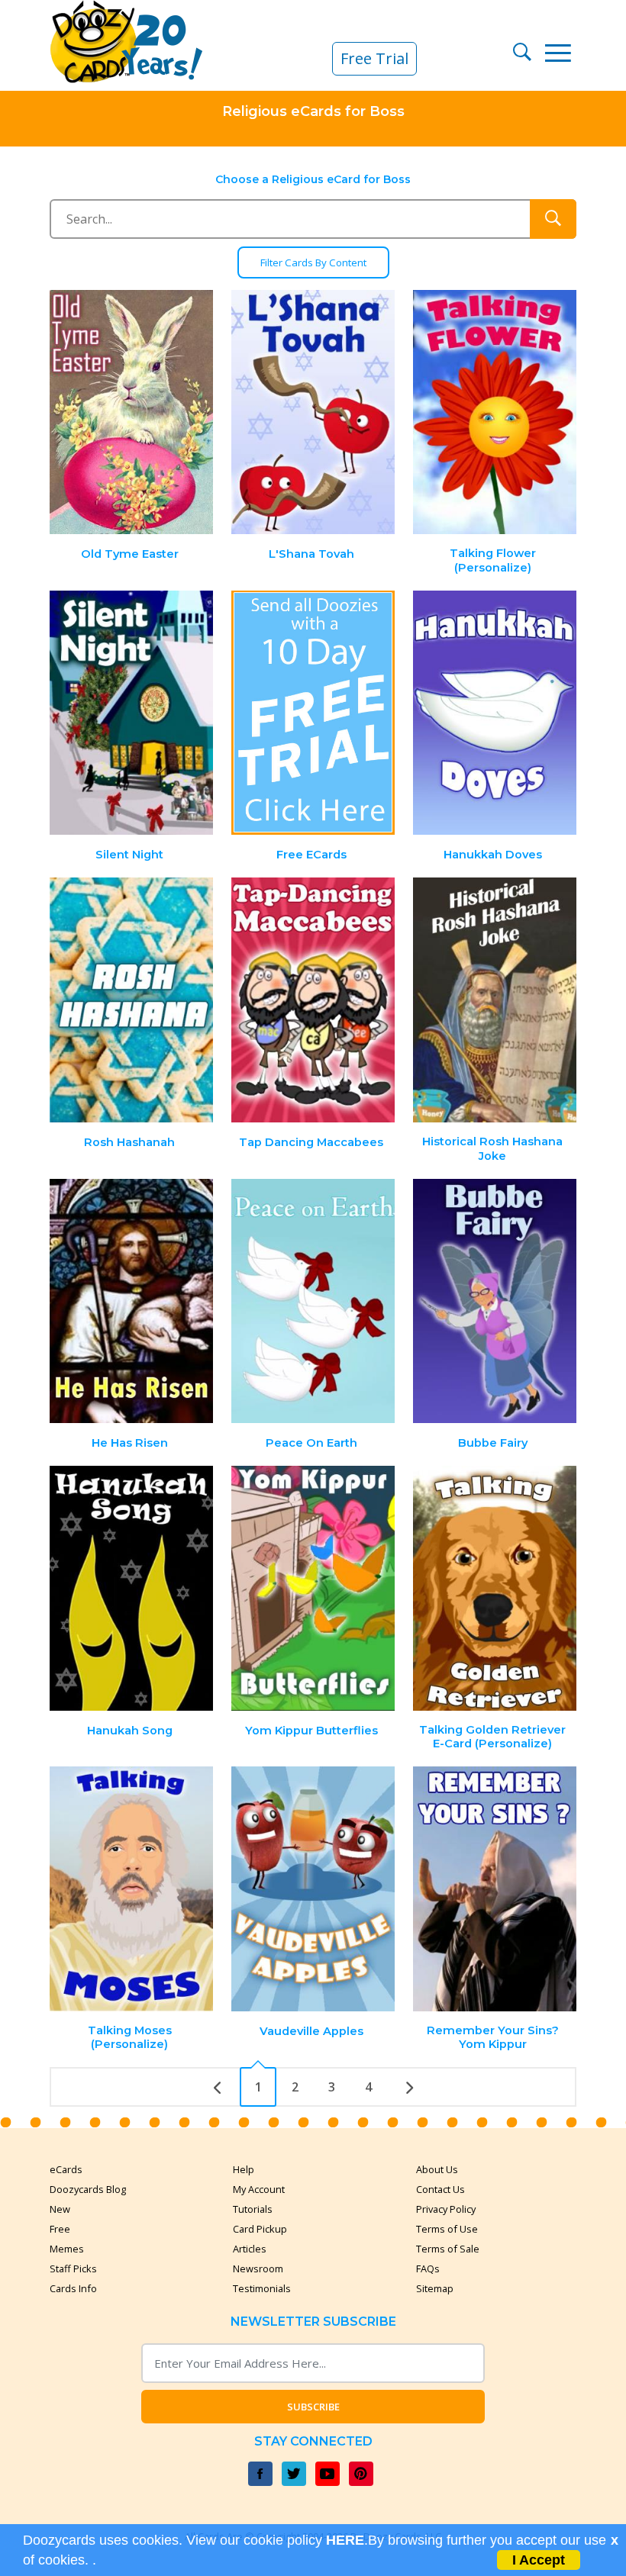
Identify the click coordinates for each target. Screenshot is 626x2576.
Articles (250, 2249)
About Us (437, 2169)
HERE (345, 2540)
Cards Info (73, 2288)
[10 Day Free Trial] (313, 713)
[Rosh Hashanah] (132, 1000)
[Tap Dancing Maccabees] (313, 1000)
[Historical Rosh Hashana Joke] (495, 1000)
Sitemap (435, 2288)
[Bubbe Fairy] (495, 1301)
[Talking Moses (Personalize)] (132, 1889)
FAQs (428, 2268)
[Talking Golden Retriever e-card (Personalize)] (495, 1588)
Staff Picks (73, 2268)
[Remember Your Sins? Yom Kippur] (495, 1889)
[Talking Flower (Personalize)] (495, 412)
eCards (66, 2169)
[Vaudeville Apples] (313, 1889)
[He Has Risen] (132, 1301)
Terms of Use (447, 2229)
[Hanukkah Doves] (495, 713)
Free (60, 2229)
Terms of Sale (448, 2249)
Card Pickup (260, 2229)
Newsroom (258, 2268)
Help (244, 2169)
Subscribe (313, 2407)
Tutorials (253, 2209)
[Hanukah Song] (132, 1588)
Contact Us (440, 2189)
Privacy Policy (446, 2209)
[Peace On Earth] (313, 1301)
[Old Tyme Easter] (132, 412)
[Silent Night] (132, 713)
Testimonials (262, 2288)
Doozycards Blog (88, 2189)
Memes (67, 2249)
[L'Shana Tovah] (313, 412)
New (60, 2209)
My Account (259, 2189)
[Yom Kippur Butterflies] (313, 1588)
